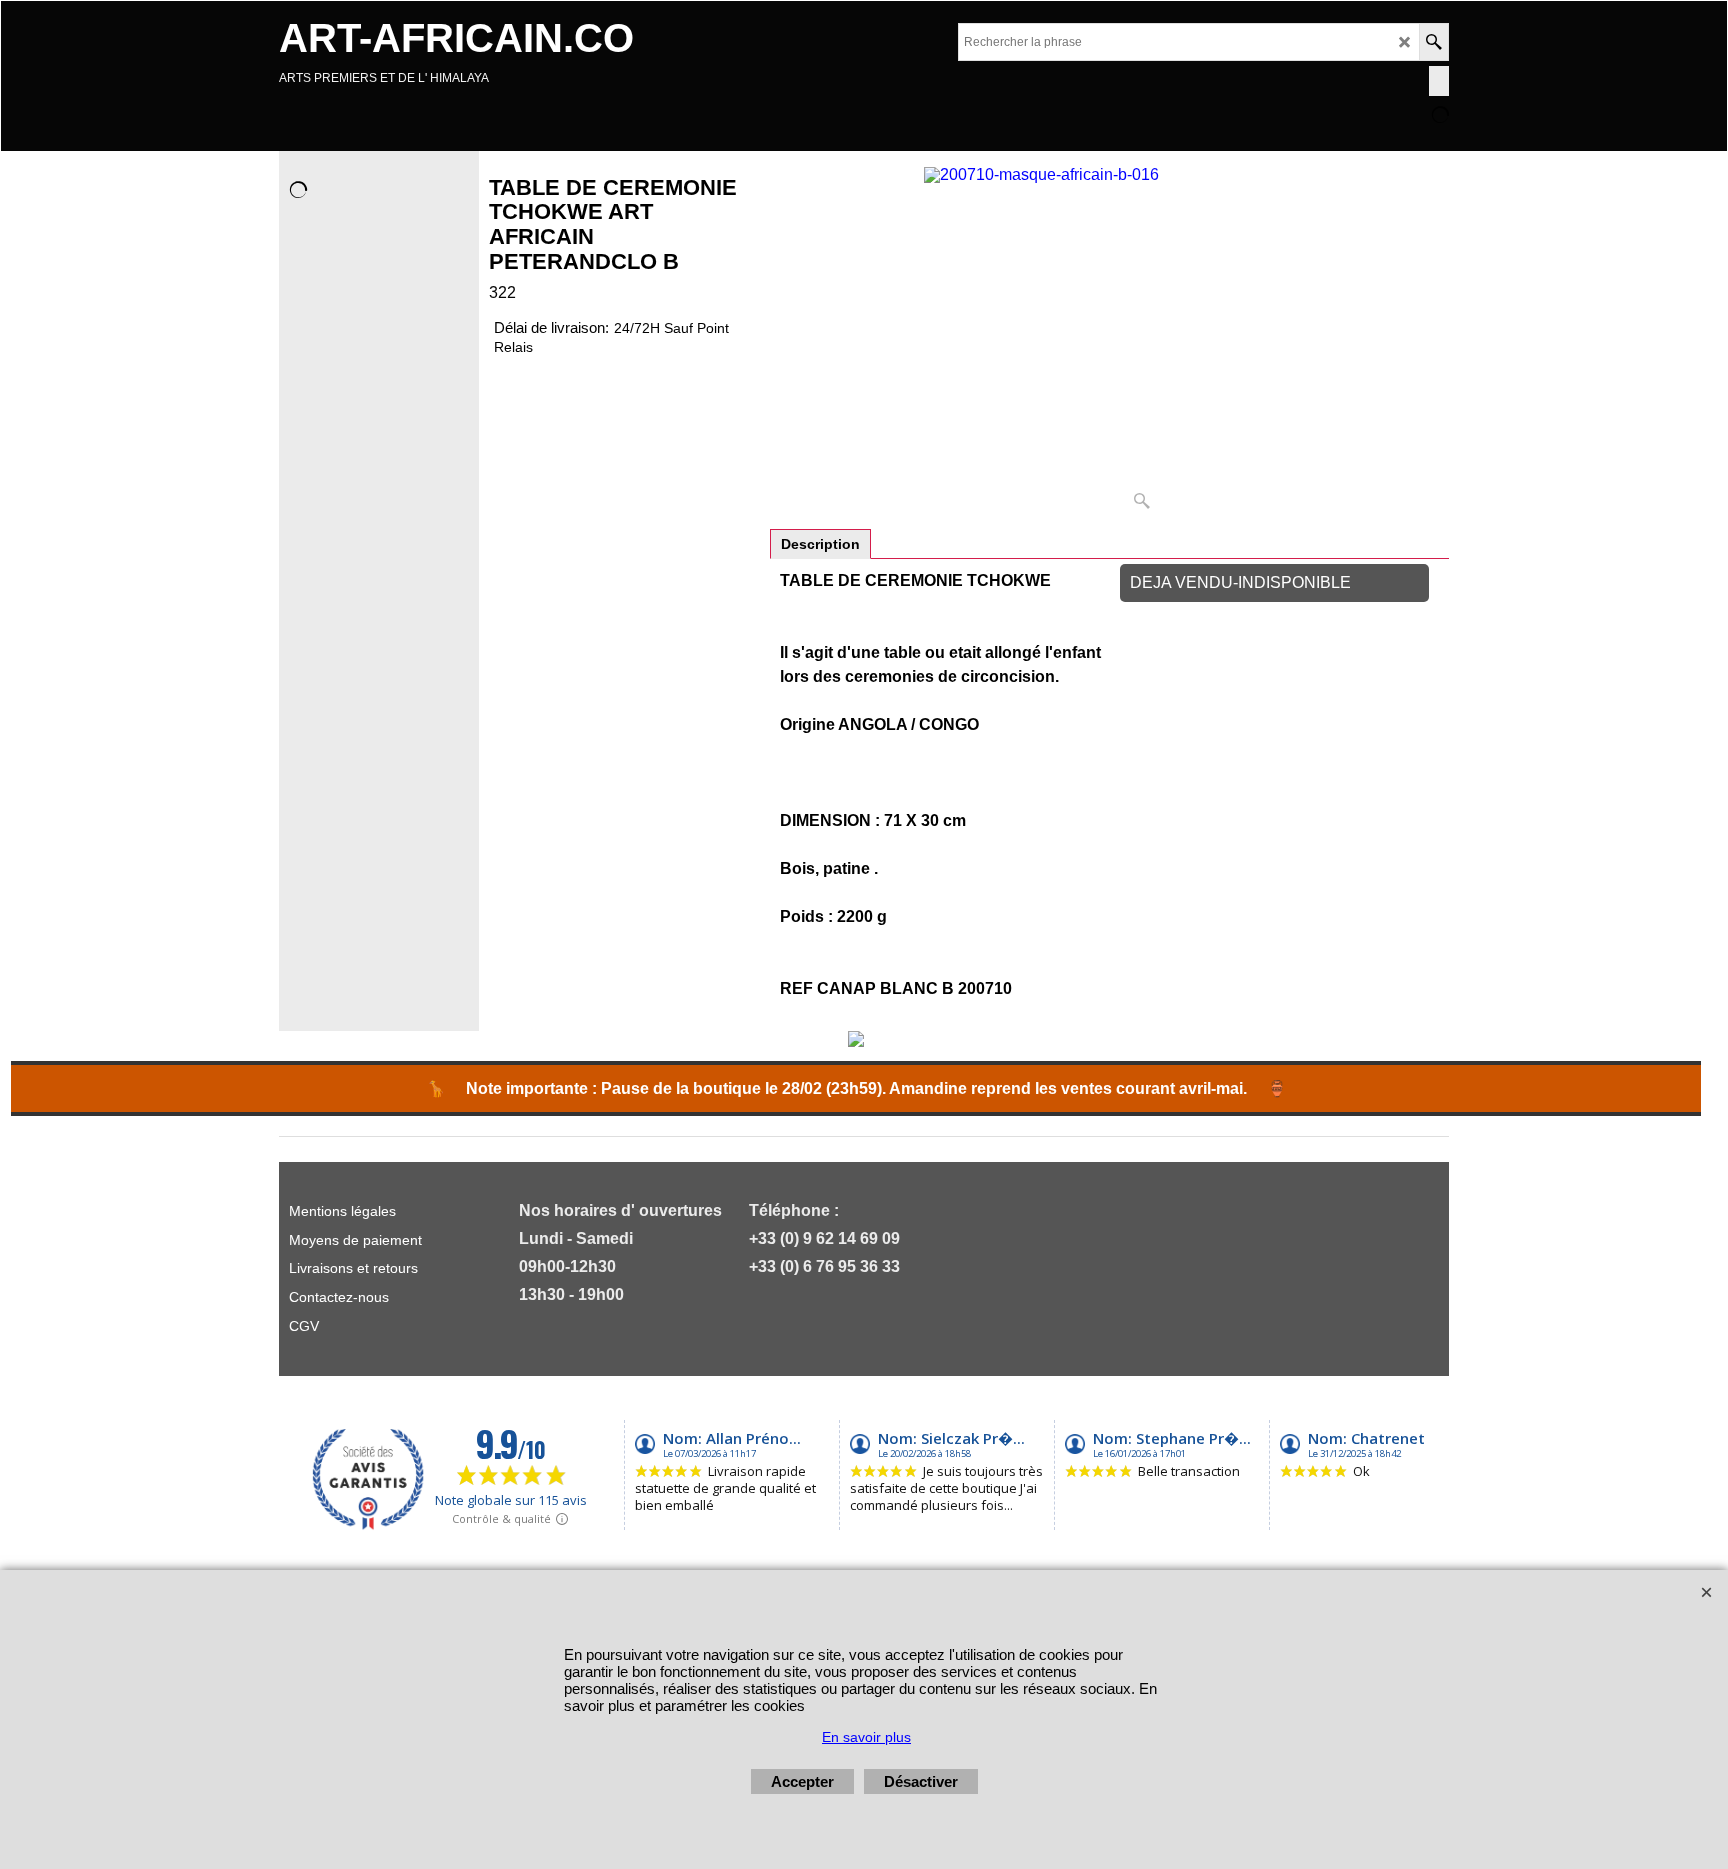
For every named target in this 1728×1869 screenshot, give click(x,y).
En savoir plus (866, 1737)
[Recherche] (1433, 42)
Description (820, 544)
